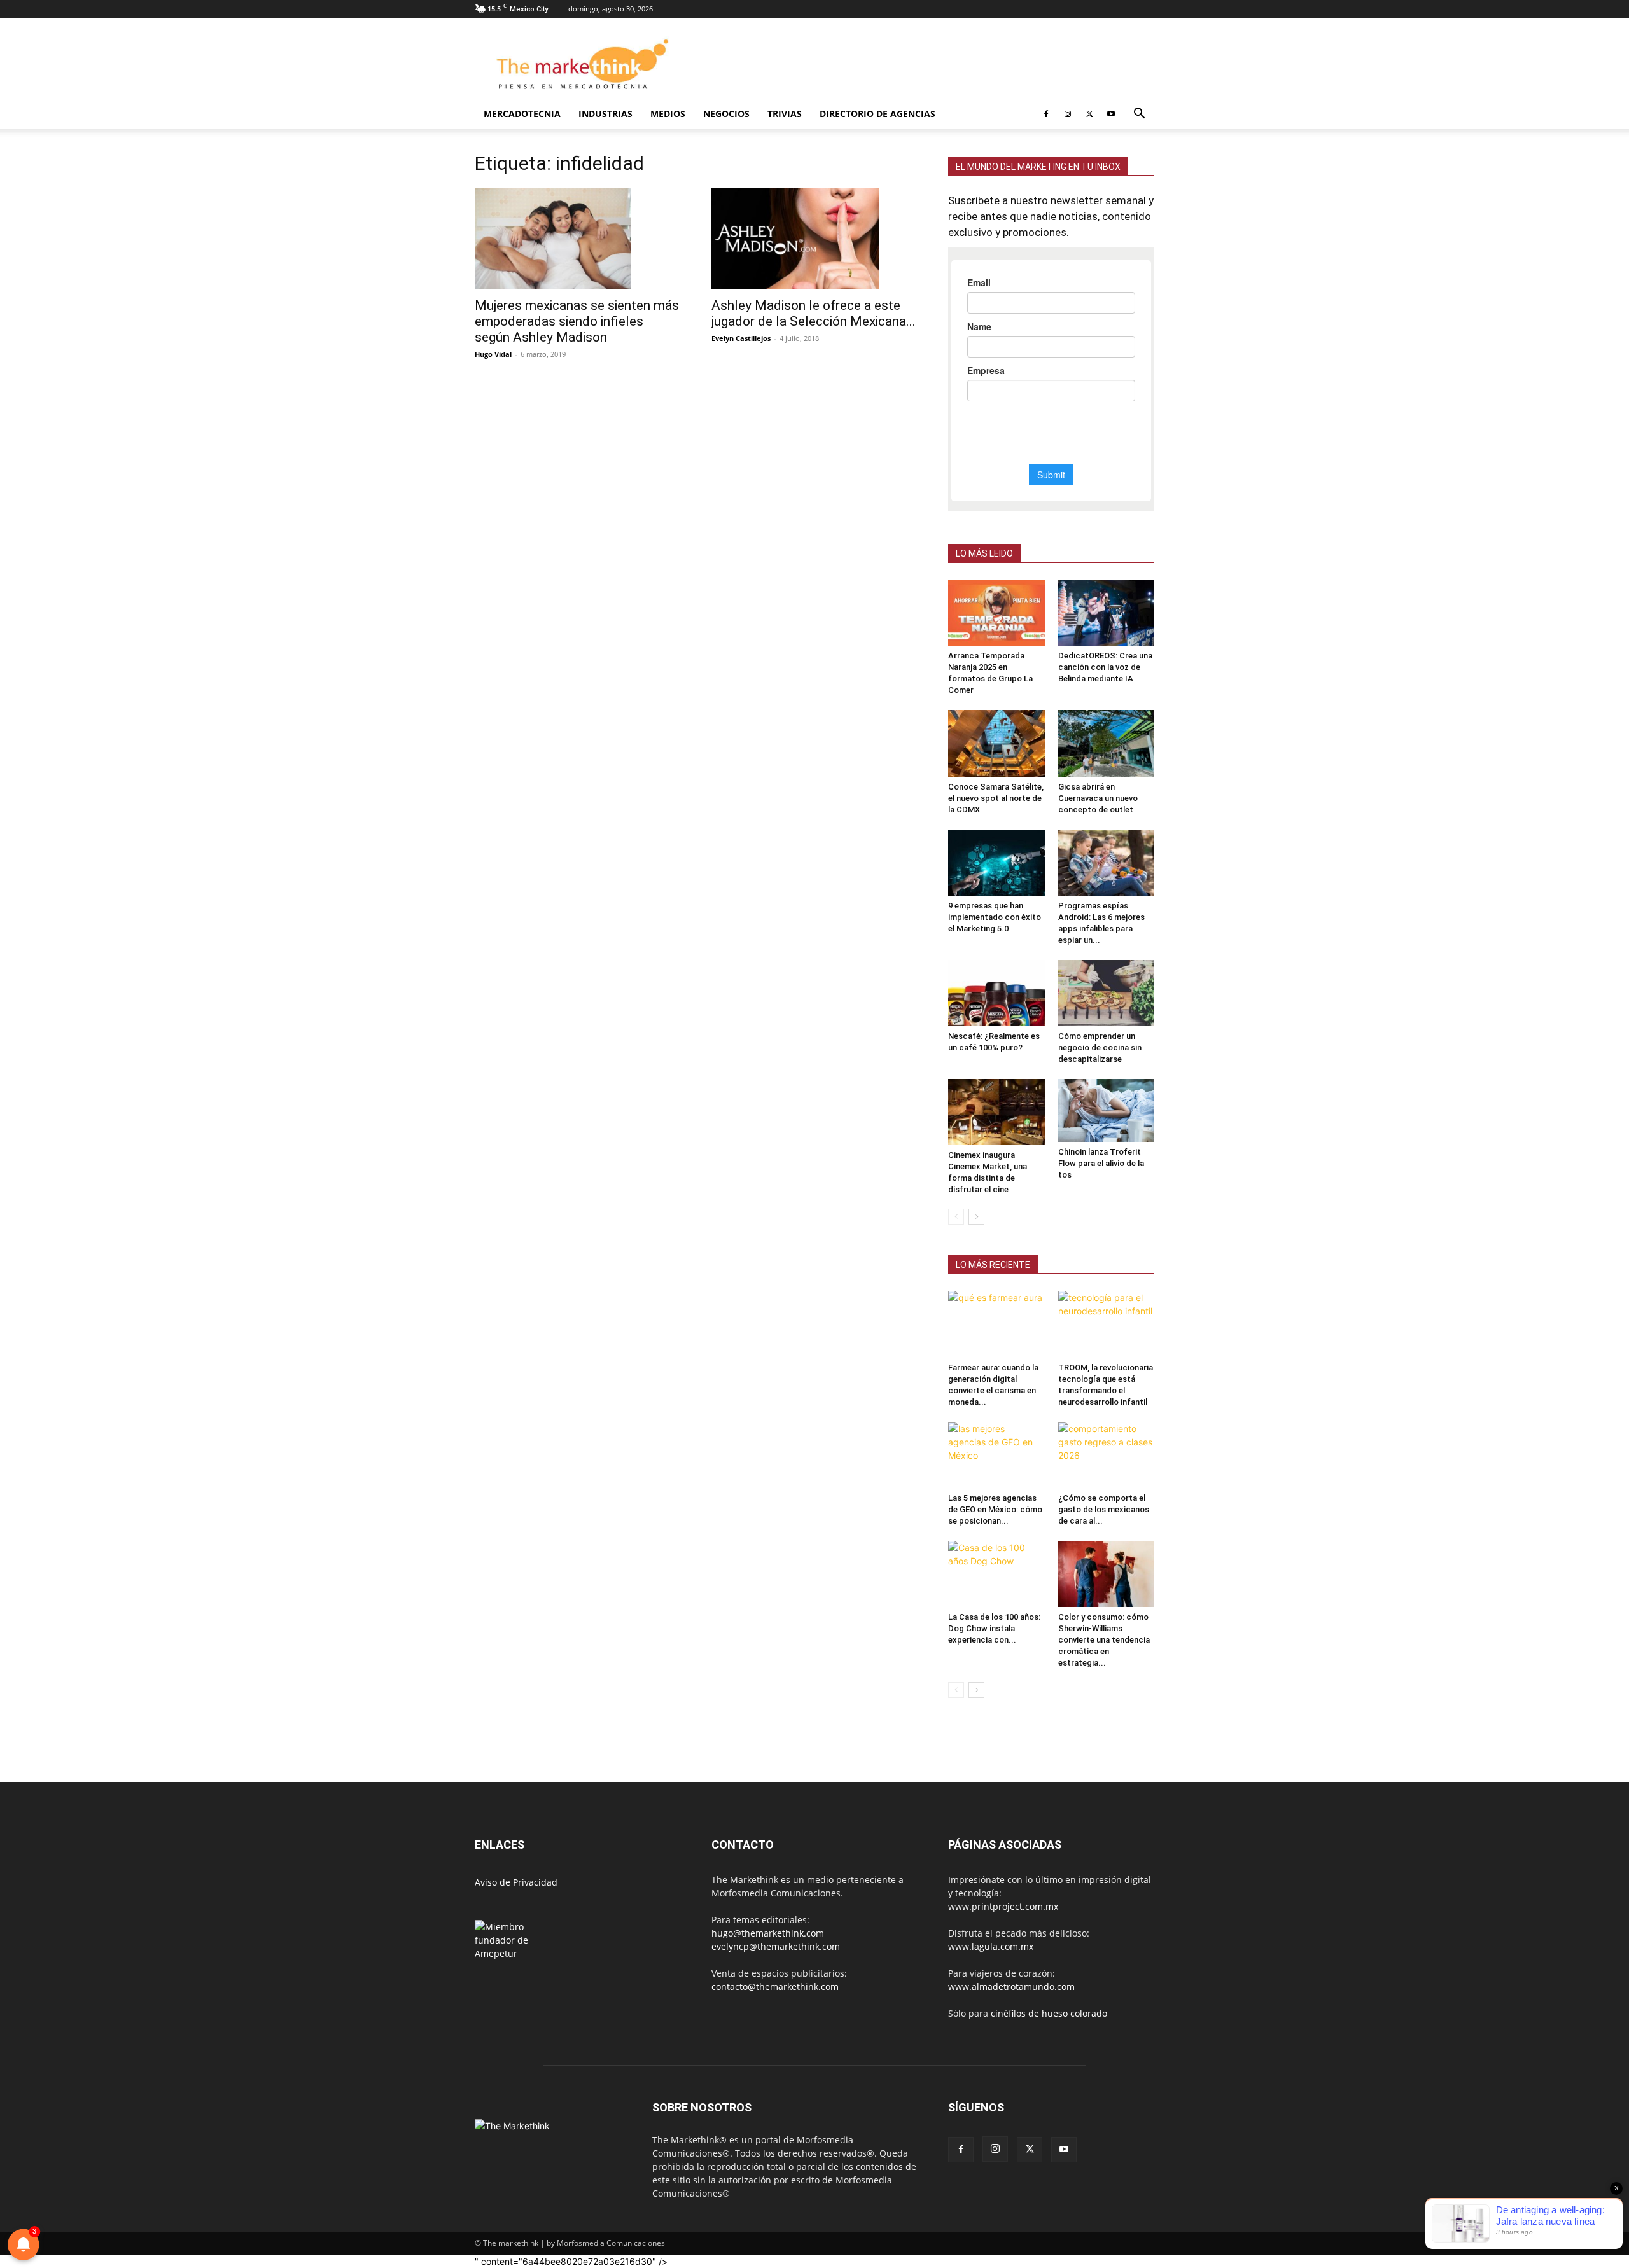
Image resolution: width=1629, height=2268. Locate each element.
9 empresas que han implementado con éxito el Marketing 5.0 (995, 917)
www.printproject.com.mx (1003, 1906)
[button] (1139, 115)
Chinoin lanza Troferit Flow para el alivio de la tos (1101, 1163)
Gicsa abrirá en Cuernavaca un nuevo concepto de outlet (1098, 798)
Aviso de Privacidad (516, 1882)
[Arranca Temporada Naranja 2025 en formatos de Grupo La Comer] (996, 613)
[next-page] (976, 1217)
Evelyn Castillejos (741, 338)
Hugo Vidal (493, 354)
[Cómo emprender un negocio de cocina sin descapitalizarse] (1107, 993)
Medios (668, 114)
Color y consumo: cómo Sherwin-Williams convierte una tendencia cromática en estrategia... (1104, 1640)
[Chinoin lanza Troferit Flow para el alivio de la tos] (1107, 1110)
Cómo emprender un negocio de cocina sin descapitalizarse (1100, 1047)
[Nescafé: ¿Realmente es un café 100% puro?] (996, 993)
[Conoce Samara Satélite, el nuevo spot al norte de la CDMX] (996, 743)
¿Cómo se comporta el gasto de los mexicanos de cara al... (1104, 1509)
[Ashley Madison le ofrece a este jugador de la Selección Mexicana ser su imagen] (814, 239)
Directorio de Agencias (877, 114)
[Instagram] (1068, 114)
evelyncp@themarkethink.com (776, 1946)
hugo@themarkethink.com (768, 1933)
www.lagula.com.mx (991, 1946)
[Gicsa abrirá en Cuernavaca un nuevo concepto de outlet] (1107, 743)
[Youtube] (1111, 114)
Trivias (785, 114)
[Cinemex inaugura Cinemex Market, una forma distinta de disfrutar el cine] (996, 1112)
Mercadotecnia (522, 114)
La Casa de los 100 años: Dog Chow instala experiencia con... (994, 1628)
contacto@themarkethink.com (775, 1986)
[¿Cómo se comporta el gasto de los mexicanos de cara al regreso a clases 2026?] (1107, 1455)
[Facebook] (1046, 114)
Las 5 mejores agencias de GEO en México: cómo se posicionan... (995, 1509)
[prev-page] (956, 1217)
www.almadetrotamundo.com (1011, 1986)
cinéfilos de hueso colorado (1049, 2013)
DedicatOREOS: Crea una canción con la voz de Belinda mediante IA (1105, 667)
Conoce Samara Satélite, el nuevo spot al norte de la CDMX (996, 798)
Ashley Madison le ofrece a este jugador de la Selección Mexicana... (814, 313)
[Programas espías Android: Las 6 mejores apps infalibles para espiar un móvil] (1107, 863)
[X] (1089, 114)
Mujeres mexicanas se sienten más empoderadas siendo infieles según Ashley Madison (577, 321)
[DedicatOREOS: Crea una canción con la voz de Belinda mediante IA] (1107, 613)
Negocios (726, 114)
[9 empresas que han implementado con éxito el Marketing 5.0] (996, 863)
